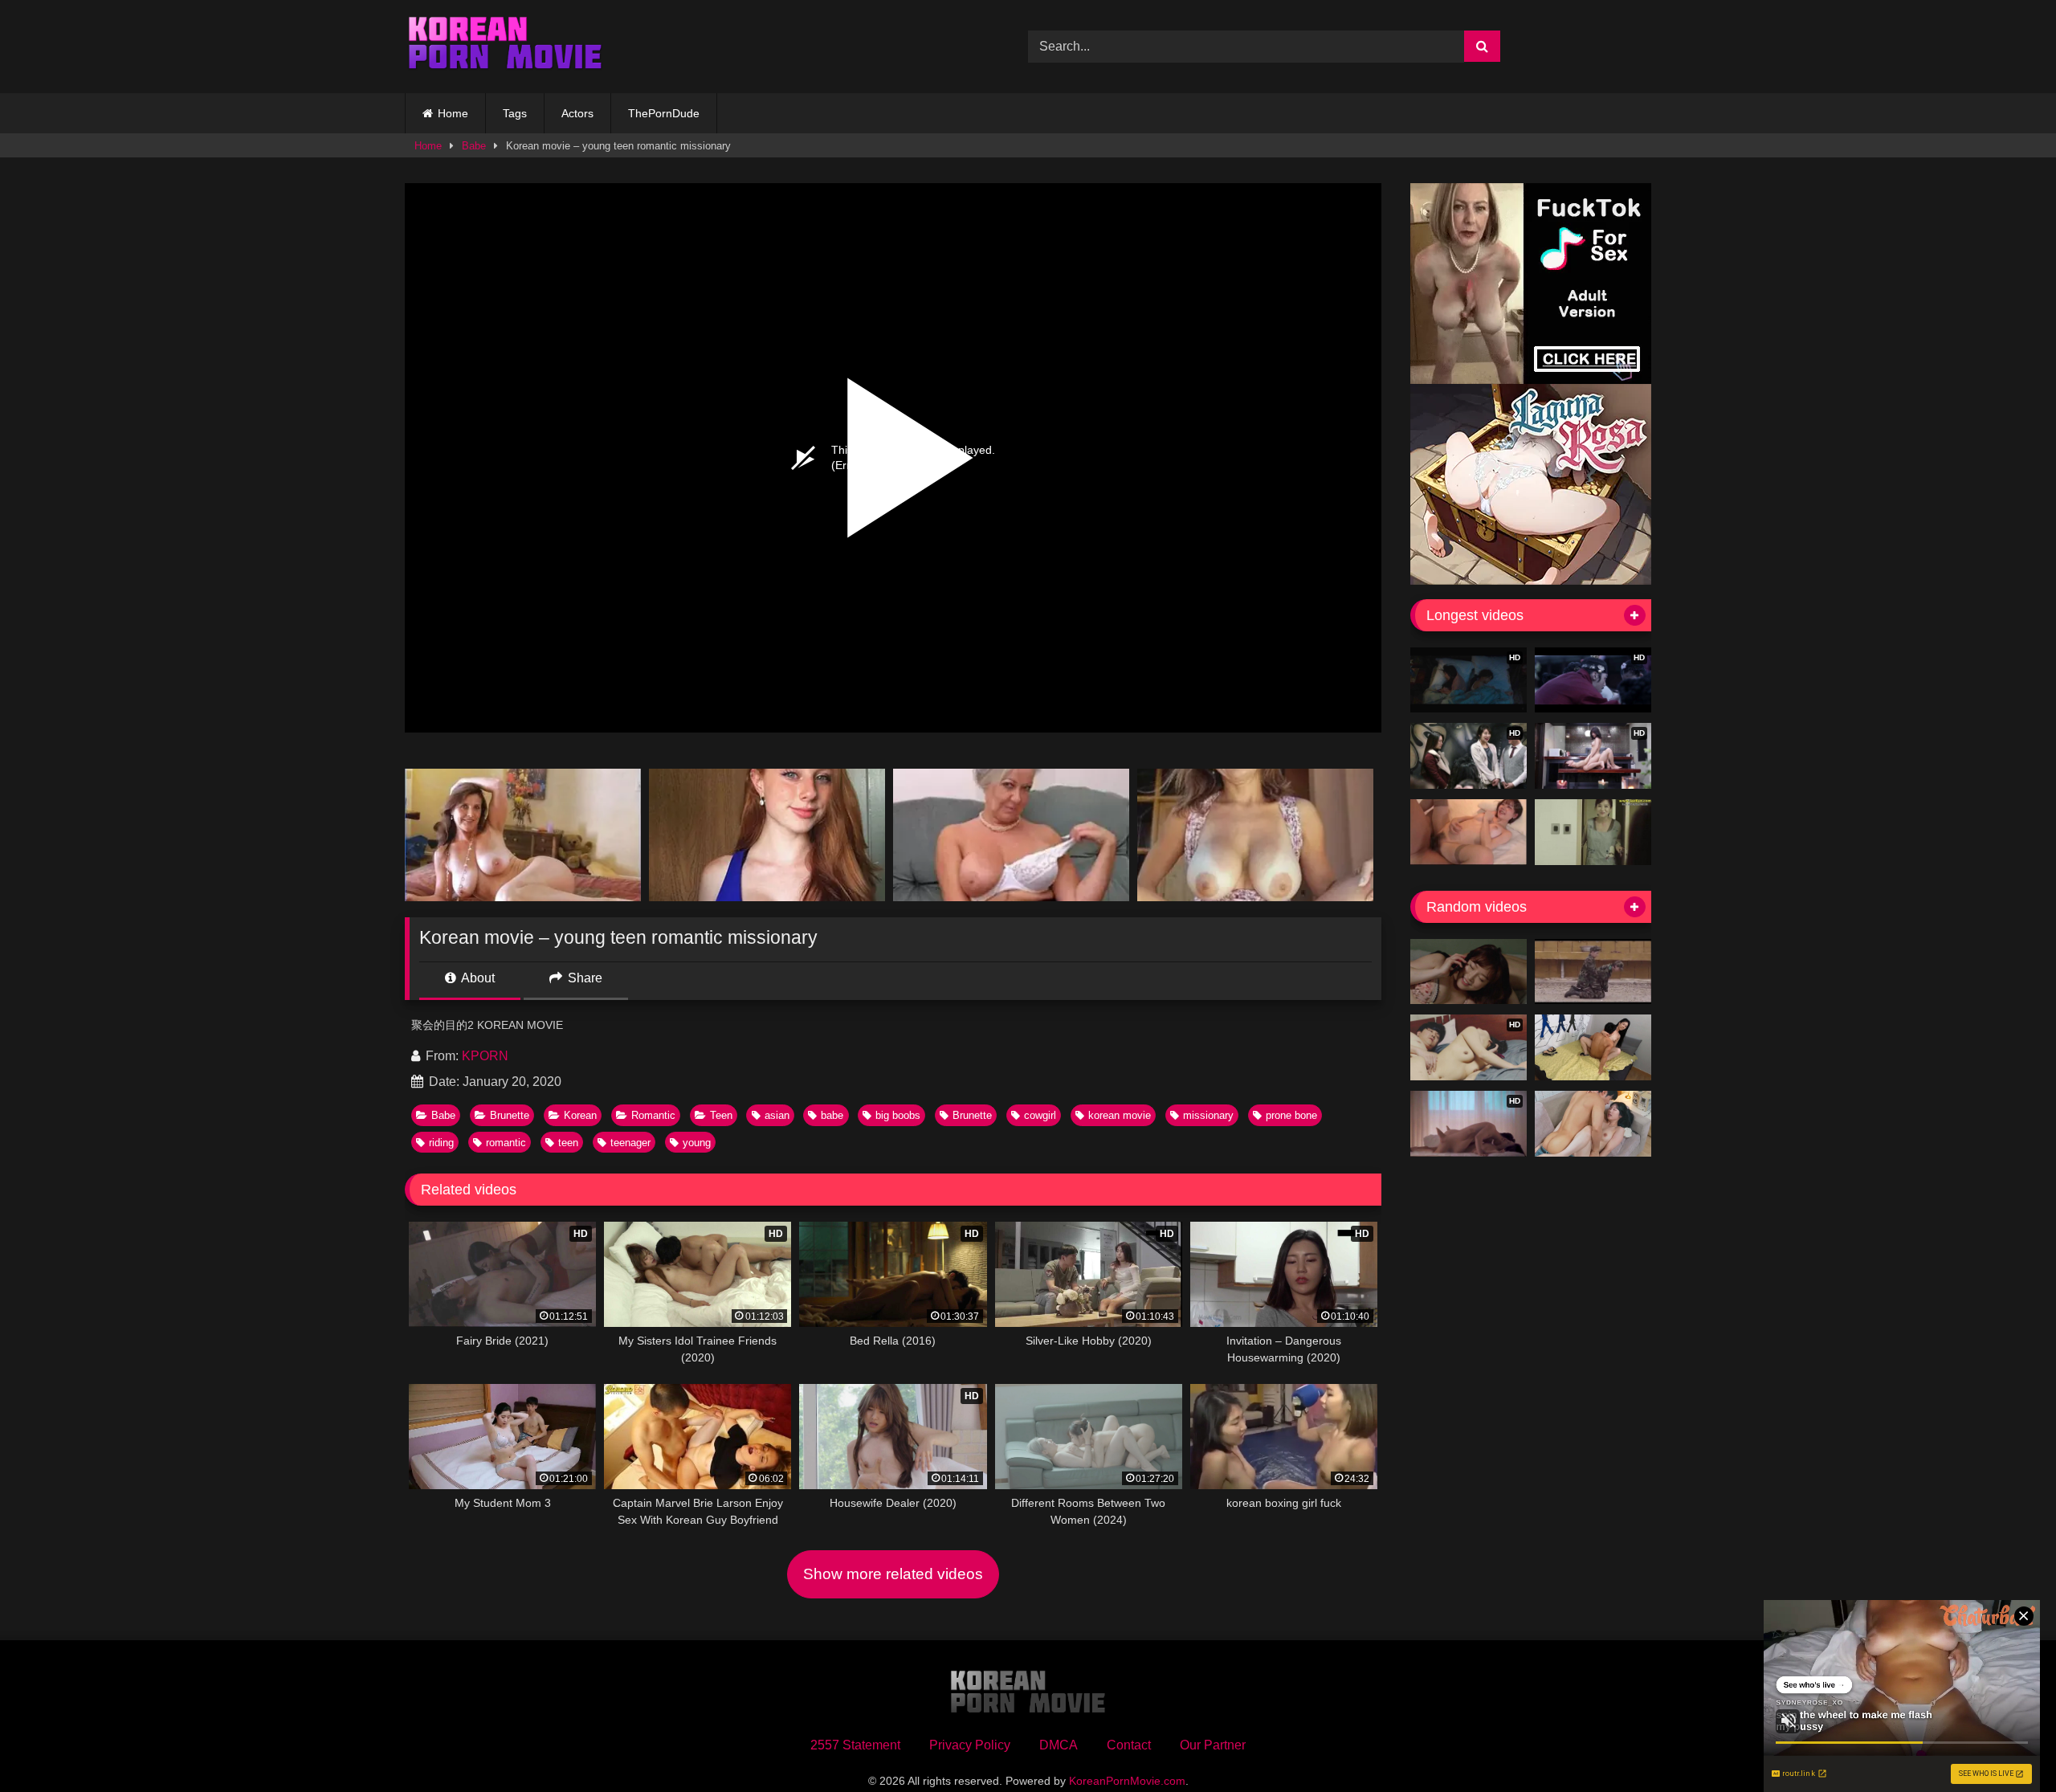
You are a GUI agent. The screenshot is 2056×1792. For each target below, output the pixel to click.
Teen (721, 1115)
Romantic (653, 1115)
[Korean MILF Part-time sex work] (1593, 832)
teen (568, 1143)
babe (832, 1115)
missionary (1208, 1115)
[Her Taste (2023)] (1593, 1124)
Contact (1129, 1745)
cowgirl (1040, 1115)
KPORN (485, 1056)
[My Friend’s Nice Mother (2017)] (1469, 972)
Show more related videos (893, 1574)
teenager (630, 1143)
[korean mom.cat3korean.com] (1593, 972)
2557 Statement (855, 1745)
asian (777, 1115)
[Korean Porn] (505, 47)
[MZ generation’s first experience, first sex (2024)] (1593, 1047)
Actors (577, 113)
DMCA (1059, 1745)
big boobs (898, 1115)
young (697, 1143)
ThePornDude (664, 113)
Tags (515, 113)
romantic (506, 1143)
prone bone (1291, 1115)
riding (441, 1143)
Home (453, 113)
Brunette (510, 1115)
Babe (474, 146)
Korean (580, 1115)
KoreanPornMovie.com (1127, 1781)
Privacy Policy (970, 1745)
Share (583, 978)
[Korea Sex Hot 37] (1469, 832)
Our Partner (1213, 1745)
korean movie (1120, 1115)
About (477, 978)
